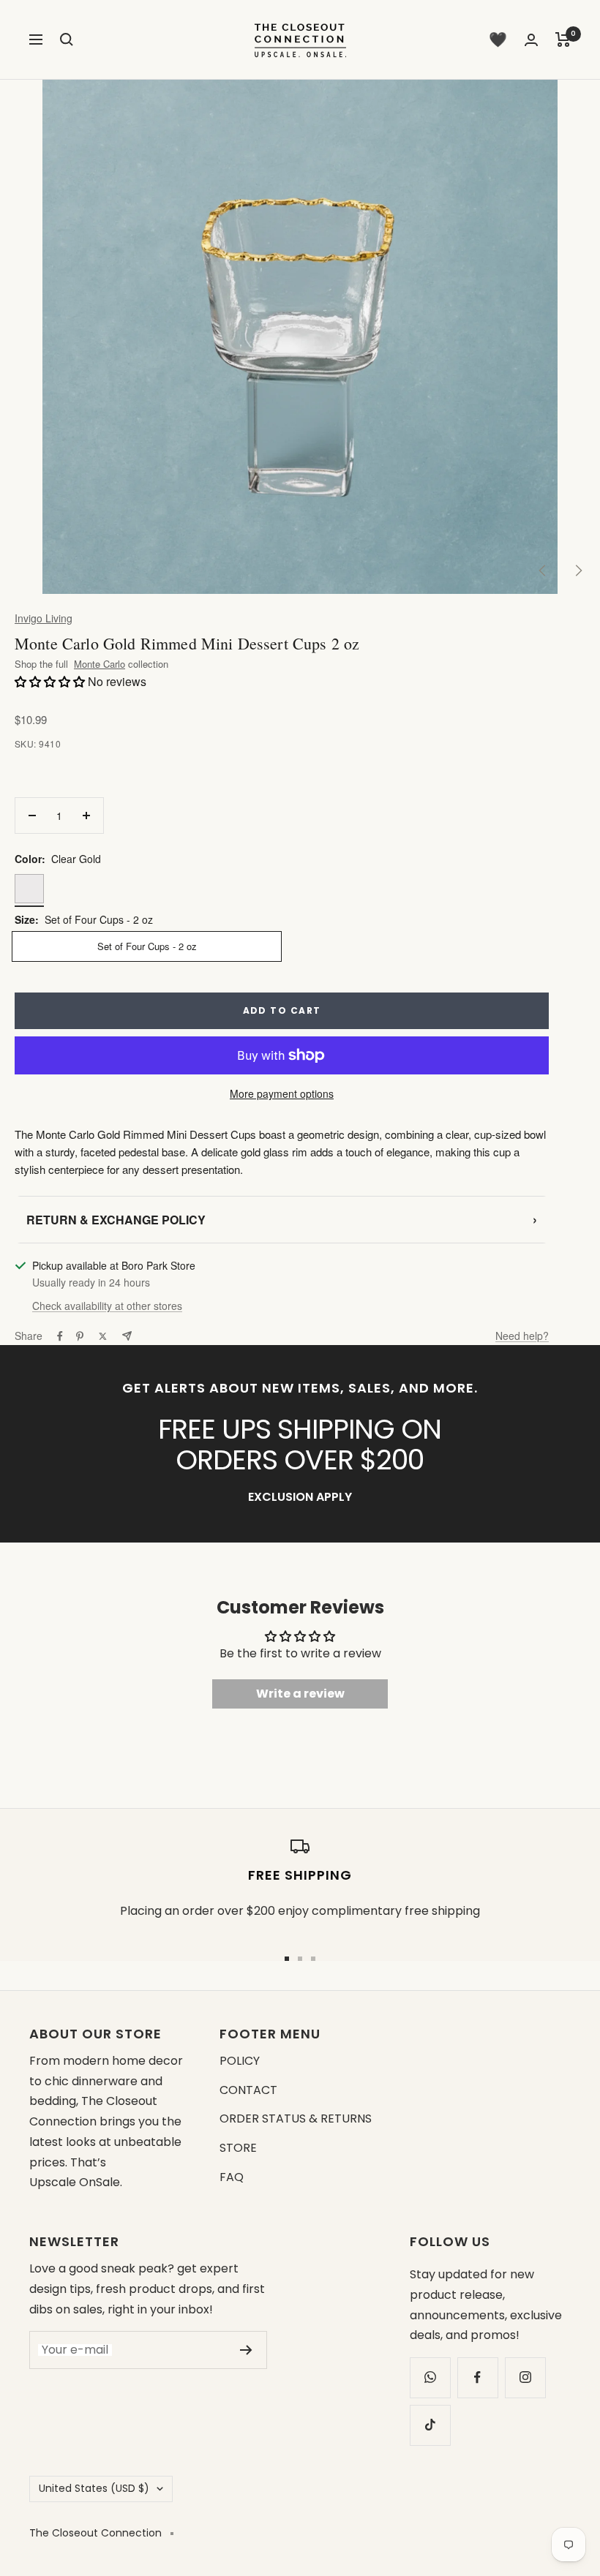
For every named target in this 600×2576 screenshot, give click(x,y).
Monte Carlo (100, 664)
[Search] (67, 39)
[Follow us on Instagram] (525, 2377)
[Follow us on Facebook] (477, 2377)
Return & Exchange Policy (282, 1219)
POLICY (240, 2061)
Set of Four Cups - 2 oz (147, 946)
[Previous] (543, 570)
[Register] (246, 2350)
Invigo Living (44, 618)
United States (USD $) (94, 2488)
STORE (238, 2148)
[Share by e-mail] (127, 1336)
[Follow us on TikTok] (430, 2425)
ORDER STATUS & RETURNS (296, 2119)
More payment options (282, 1093)
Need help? (522, 1336)
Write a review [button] (300, 1694)
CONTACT (248, 2090)
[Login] (531, 40)
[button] (51, 681)
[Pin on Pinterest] (80, 1336)
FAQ (232, 2177)
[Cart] (563, 39)
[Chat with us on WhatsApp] (430, 2377)
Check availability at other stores (107, 1306)
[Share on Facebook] (60, 1336)
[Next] (578, 570)
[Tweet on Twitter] (103, 1336)
